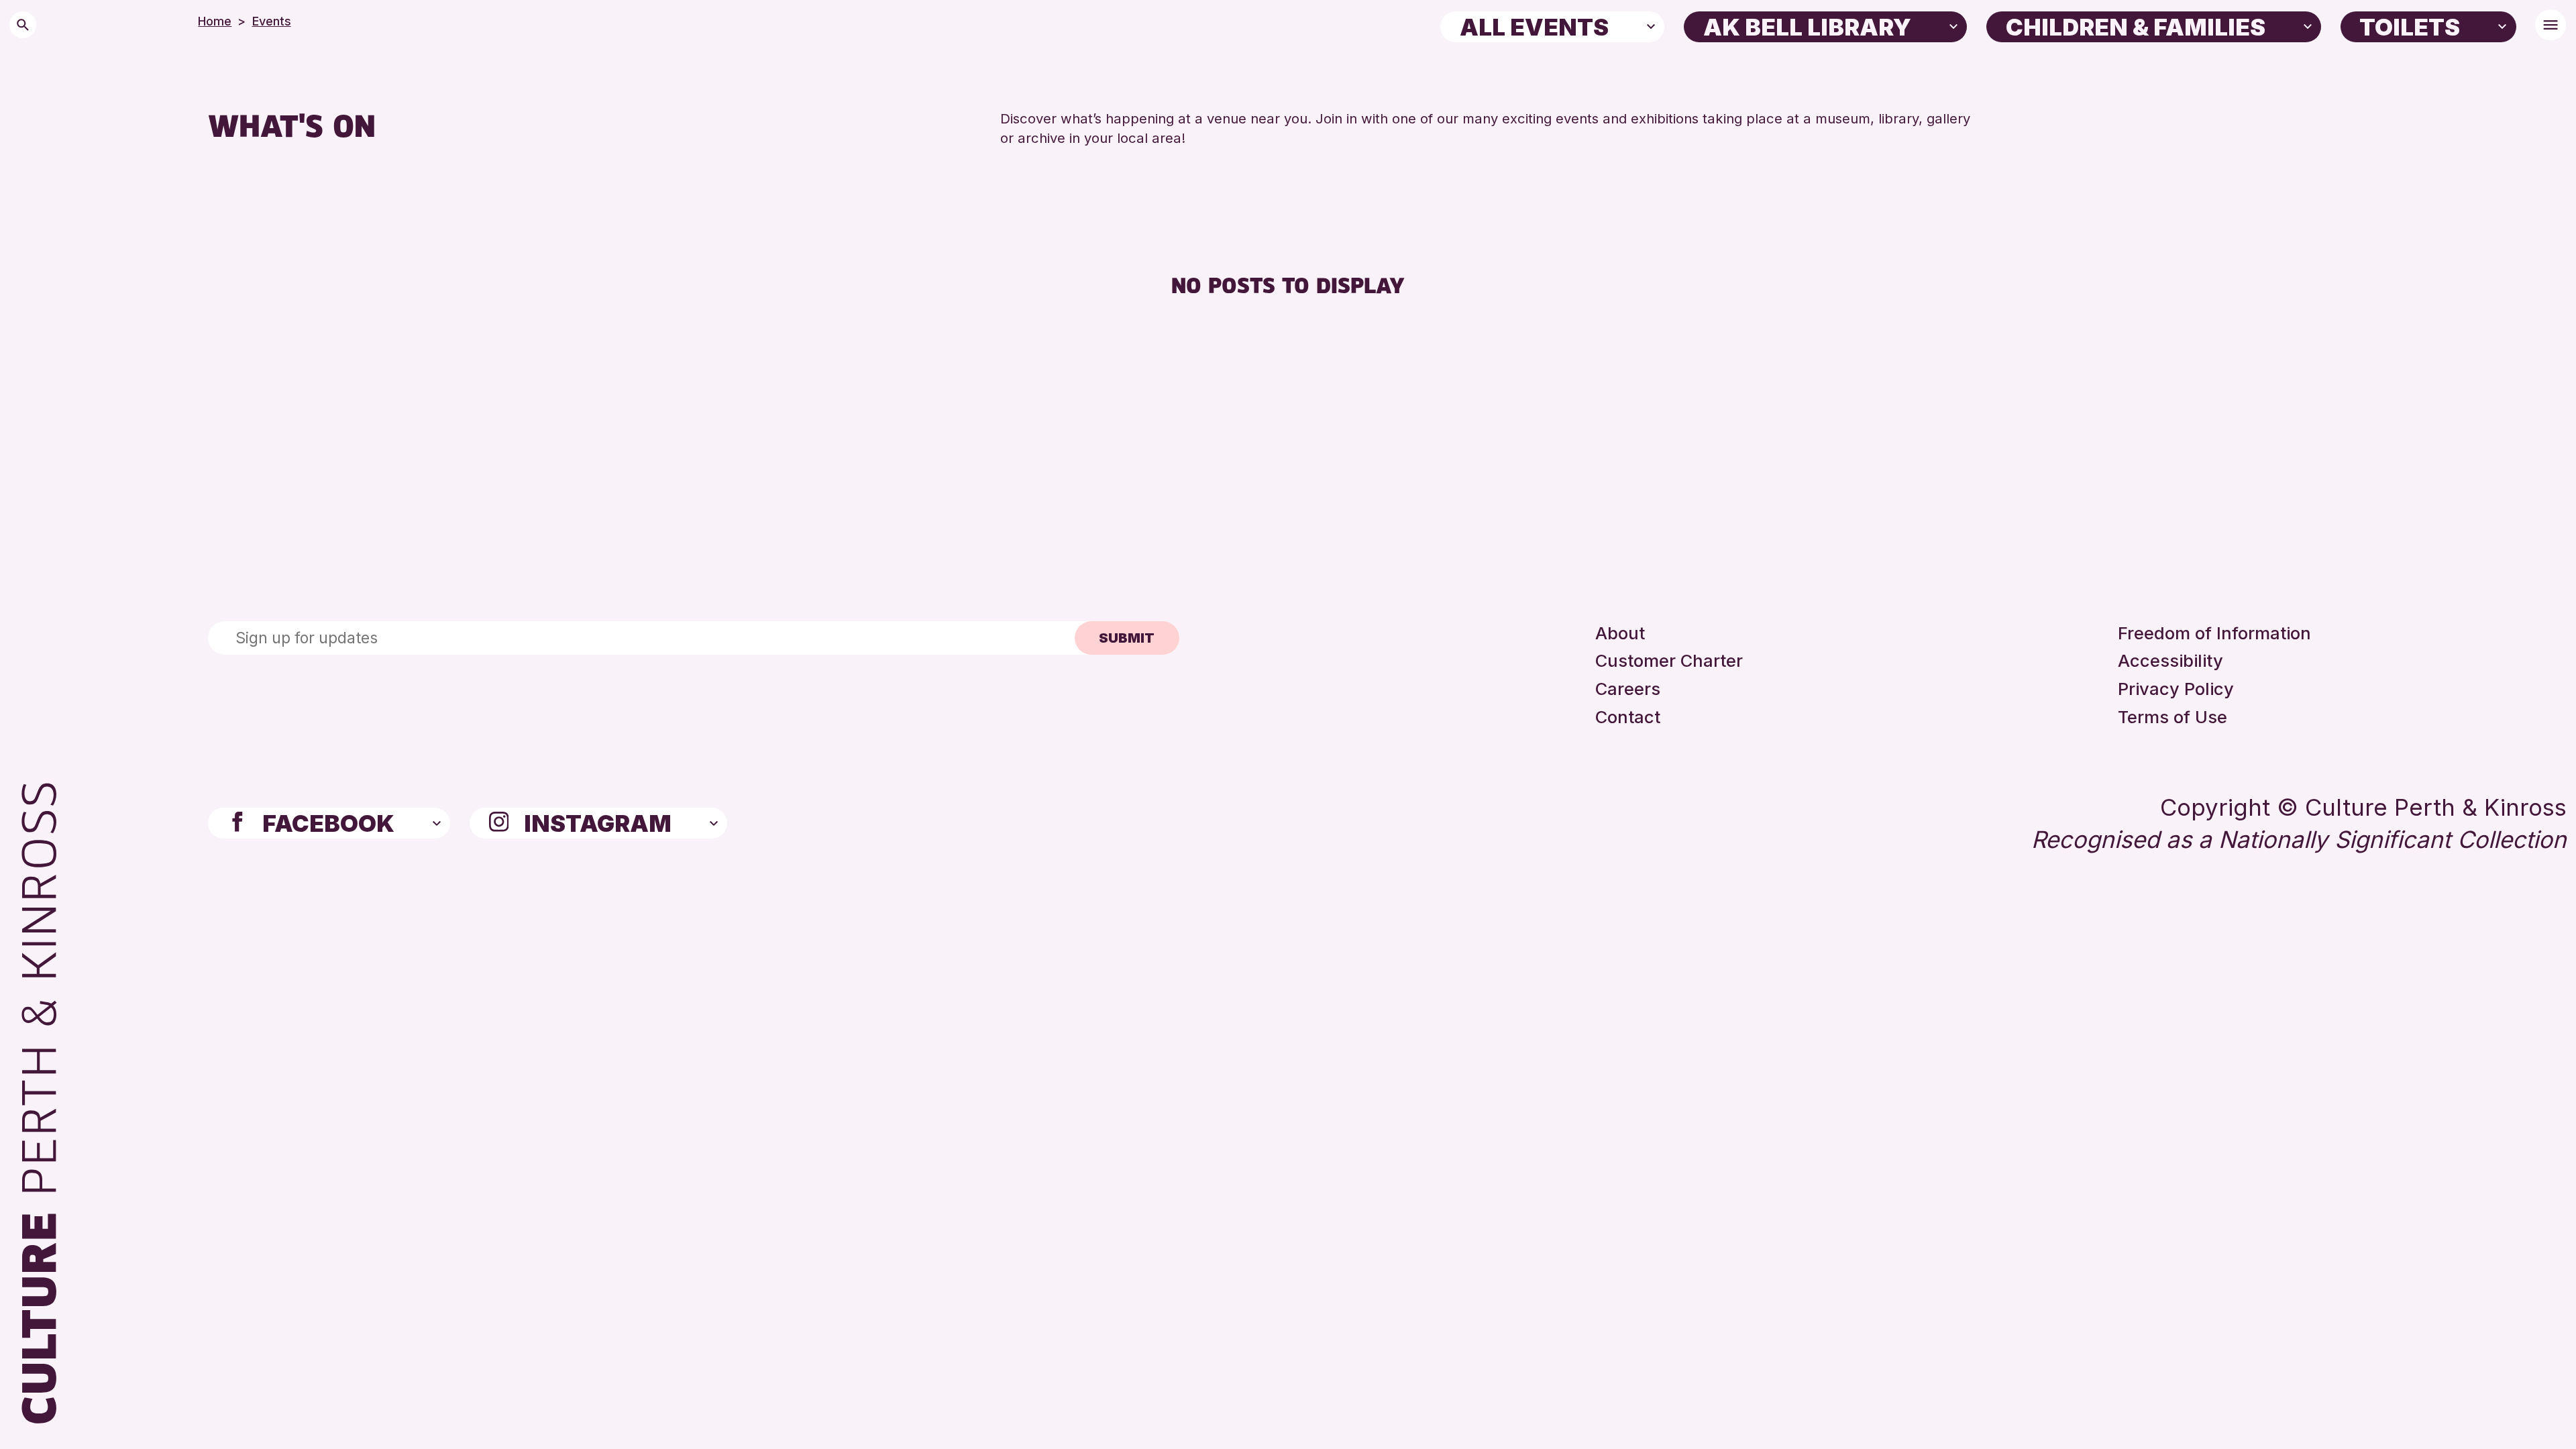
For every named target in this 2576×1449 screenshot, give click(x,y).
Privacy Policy (2176, 689)
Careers (1628, 689)
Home (215, 21)
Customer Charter (1669, 660)
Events (272, 21)
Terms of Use (2172, 717)
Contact (1628, 717)
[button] (1651, 25)
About (1620, 633)
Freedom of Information (2214, 633)
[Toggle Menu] (2551, 25)
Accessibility (2170, 660)
